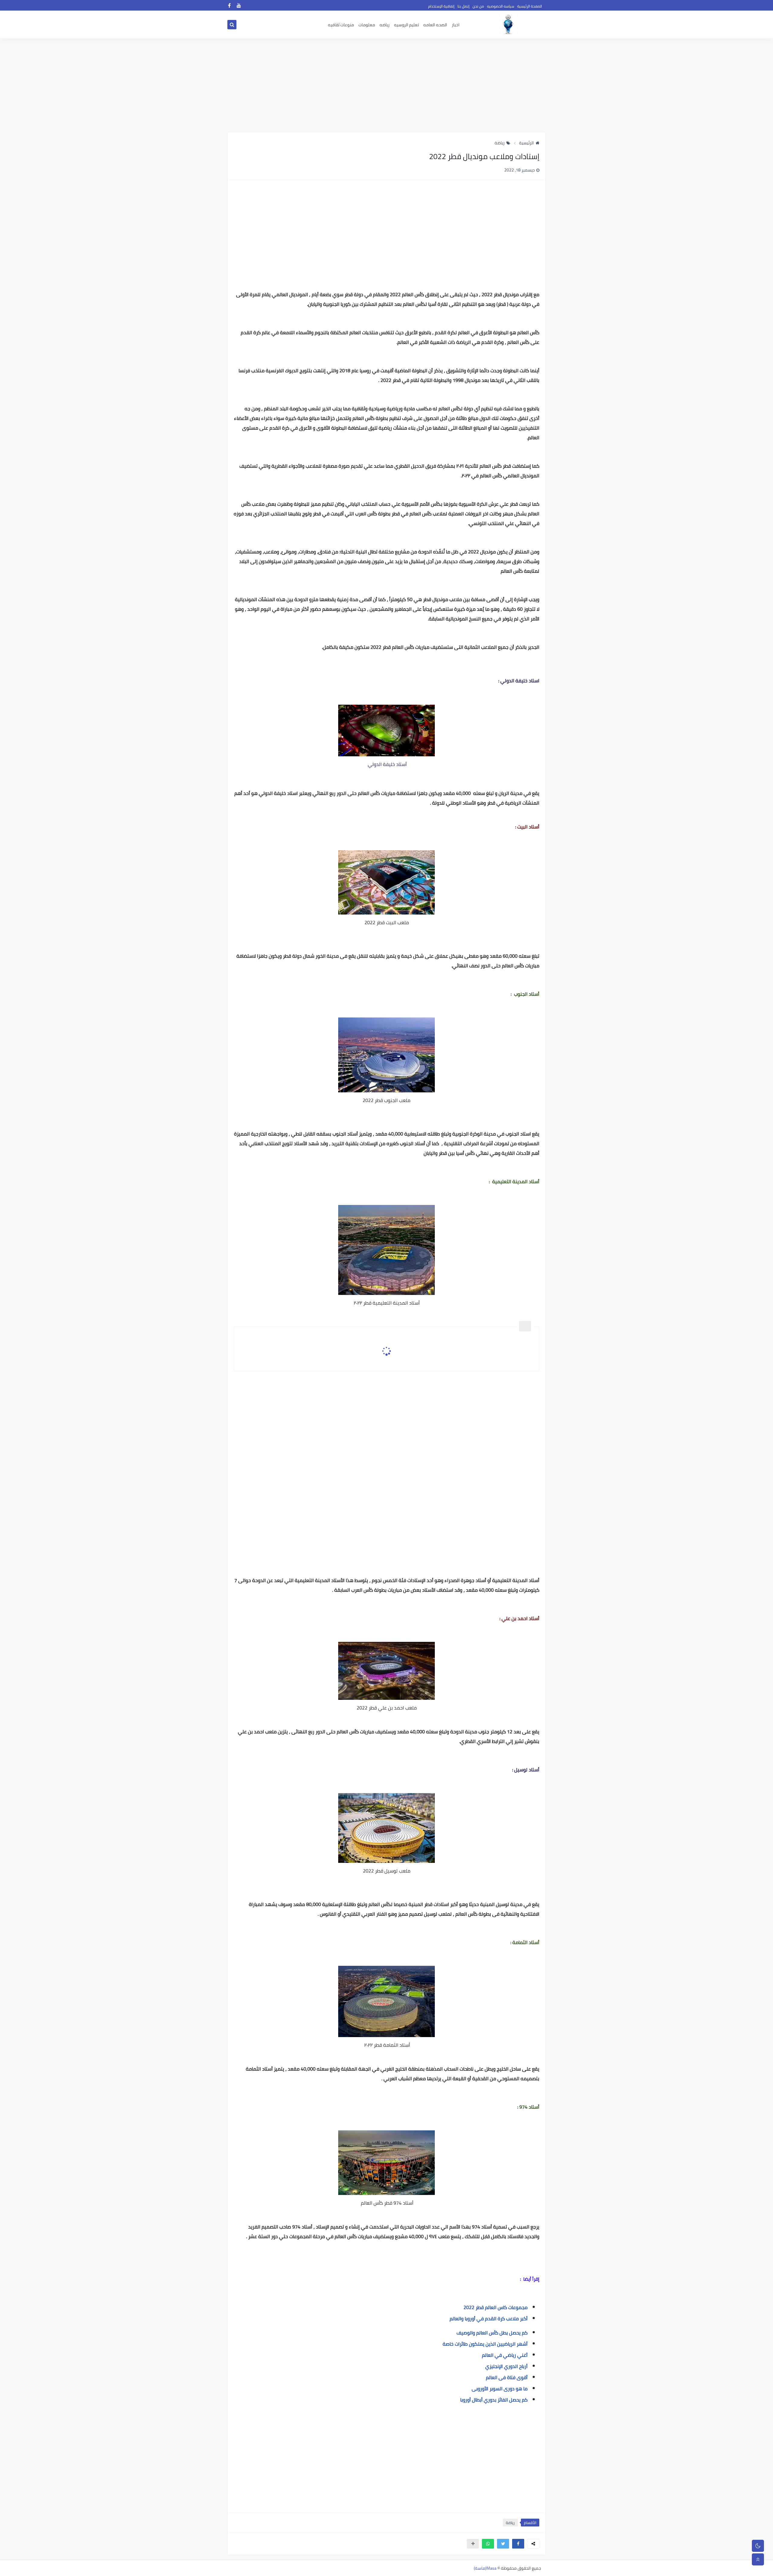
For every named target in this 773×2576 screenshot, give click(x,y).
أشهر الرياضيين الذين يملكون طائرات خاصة (485, 2344)
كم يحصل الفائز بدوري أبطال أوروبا (494, 2400)
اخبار (456, 25)
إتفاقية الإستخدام (441, 6)
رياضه (385, 25)
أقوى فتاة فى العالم (507, 2377)
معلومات (367, 25)
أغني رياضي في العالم (505, 2355)
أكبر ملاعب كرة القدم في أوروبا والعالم (489, 2318)
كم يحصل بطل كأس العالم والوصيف (492, 2333)
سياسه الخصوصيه (501, 6)
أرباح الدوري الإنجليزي (506, 2366)
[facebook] (229, 5)
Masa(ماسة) (485, 2568)
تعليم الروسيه (406, 25)
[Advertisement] (386, 85)
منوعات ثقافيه (341, 25)
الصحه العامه (435, 25)
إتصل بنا (463, 6)
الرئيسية (526, 143)
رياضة (500, 143)
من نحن (478, 6)
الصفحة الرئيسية (530, 6)
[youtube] (239, 5)
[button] (518, 2544)
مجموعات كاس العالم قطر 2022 (496, 2307)
